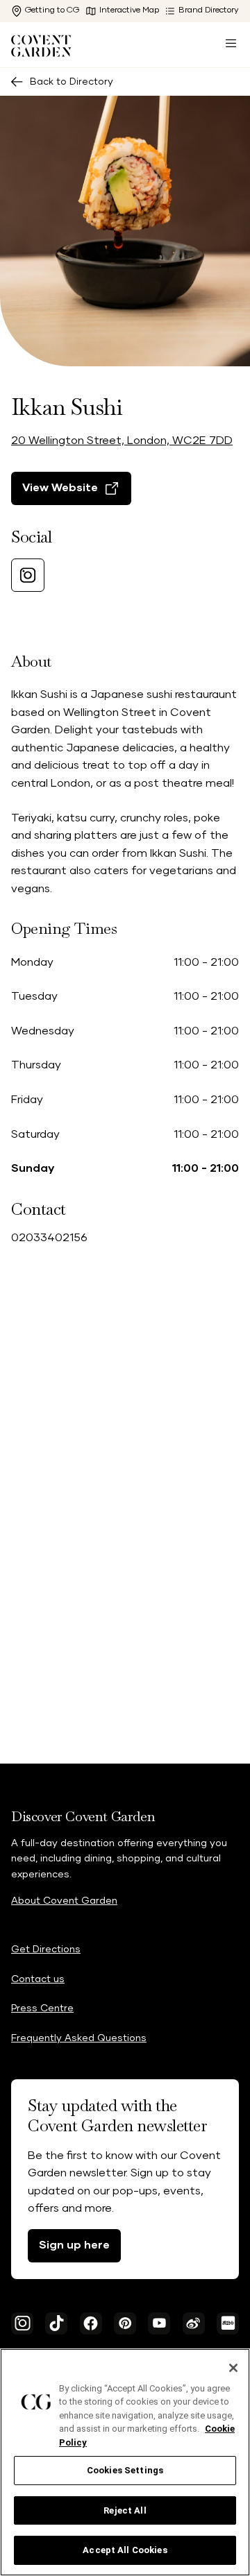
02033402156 (49, 1238)
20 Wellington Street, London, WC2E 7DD (122, 441)
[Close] (233, 2368)
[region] (125, 2462)
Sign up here (74, 2245)
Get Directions (46, 1950)
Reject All (125, 2510)
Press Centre (42, 2008)
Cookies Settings (125, 2470)
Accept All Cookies (125, 2550)
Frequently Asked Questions (79, 2038)
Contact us (38, 1979)
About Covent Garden (64, 1901)
